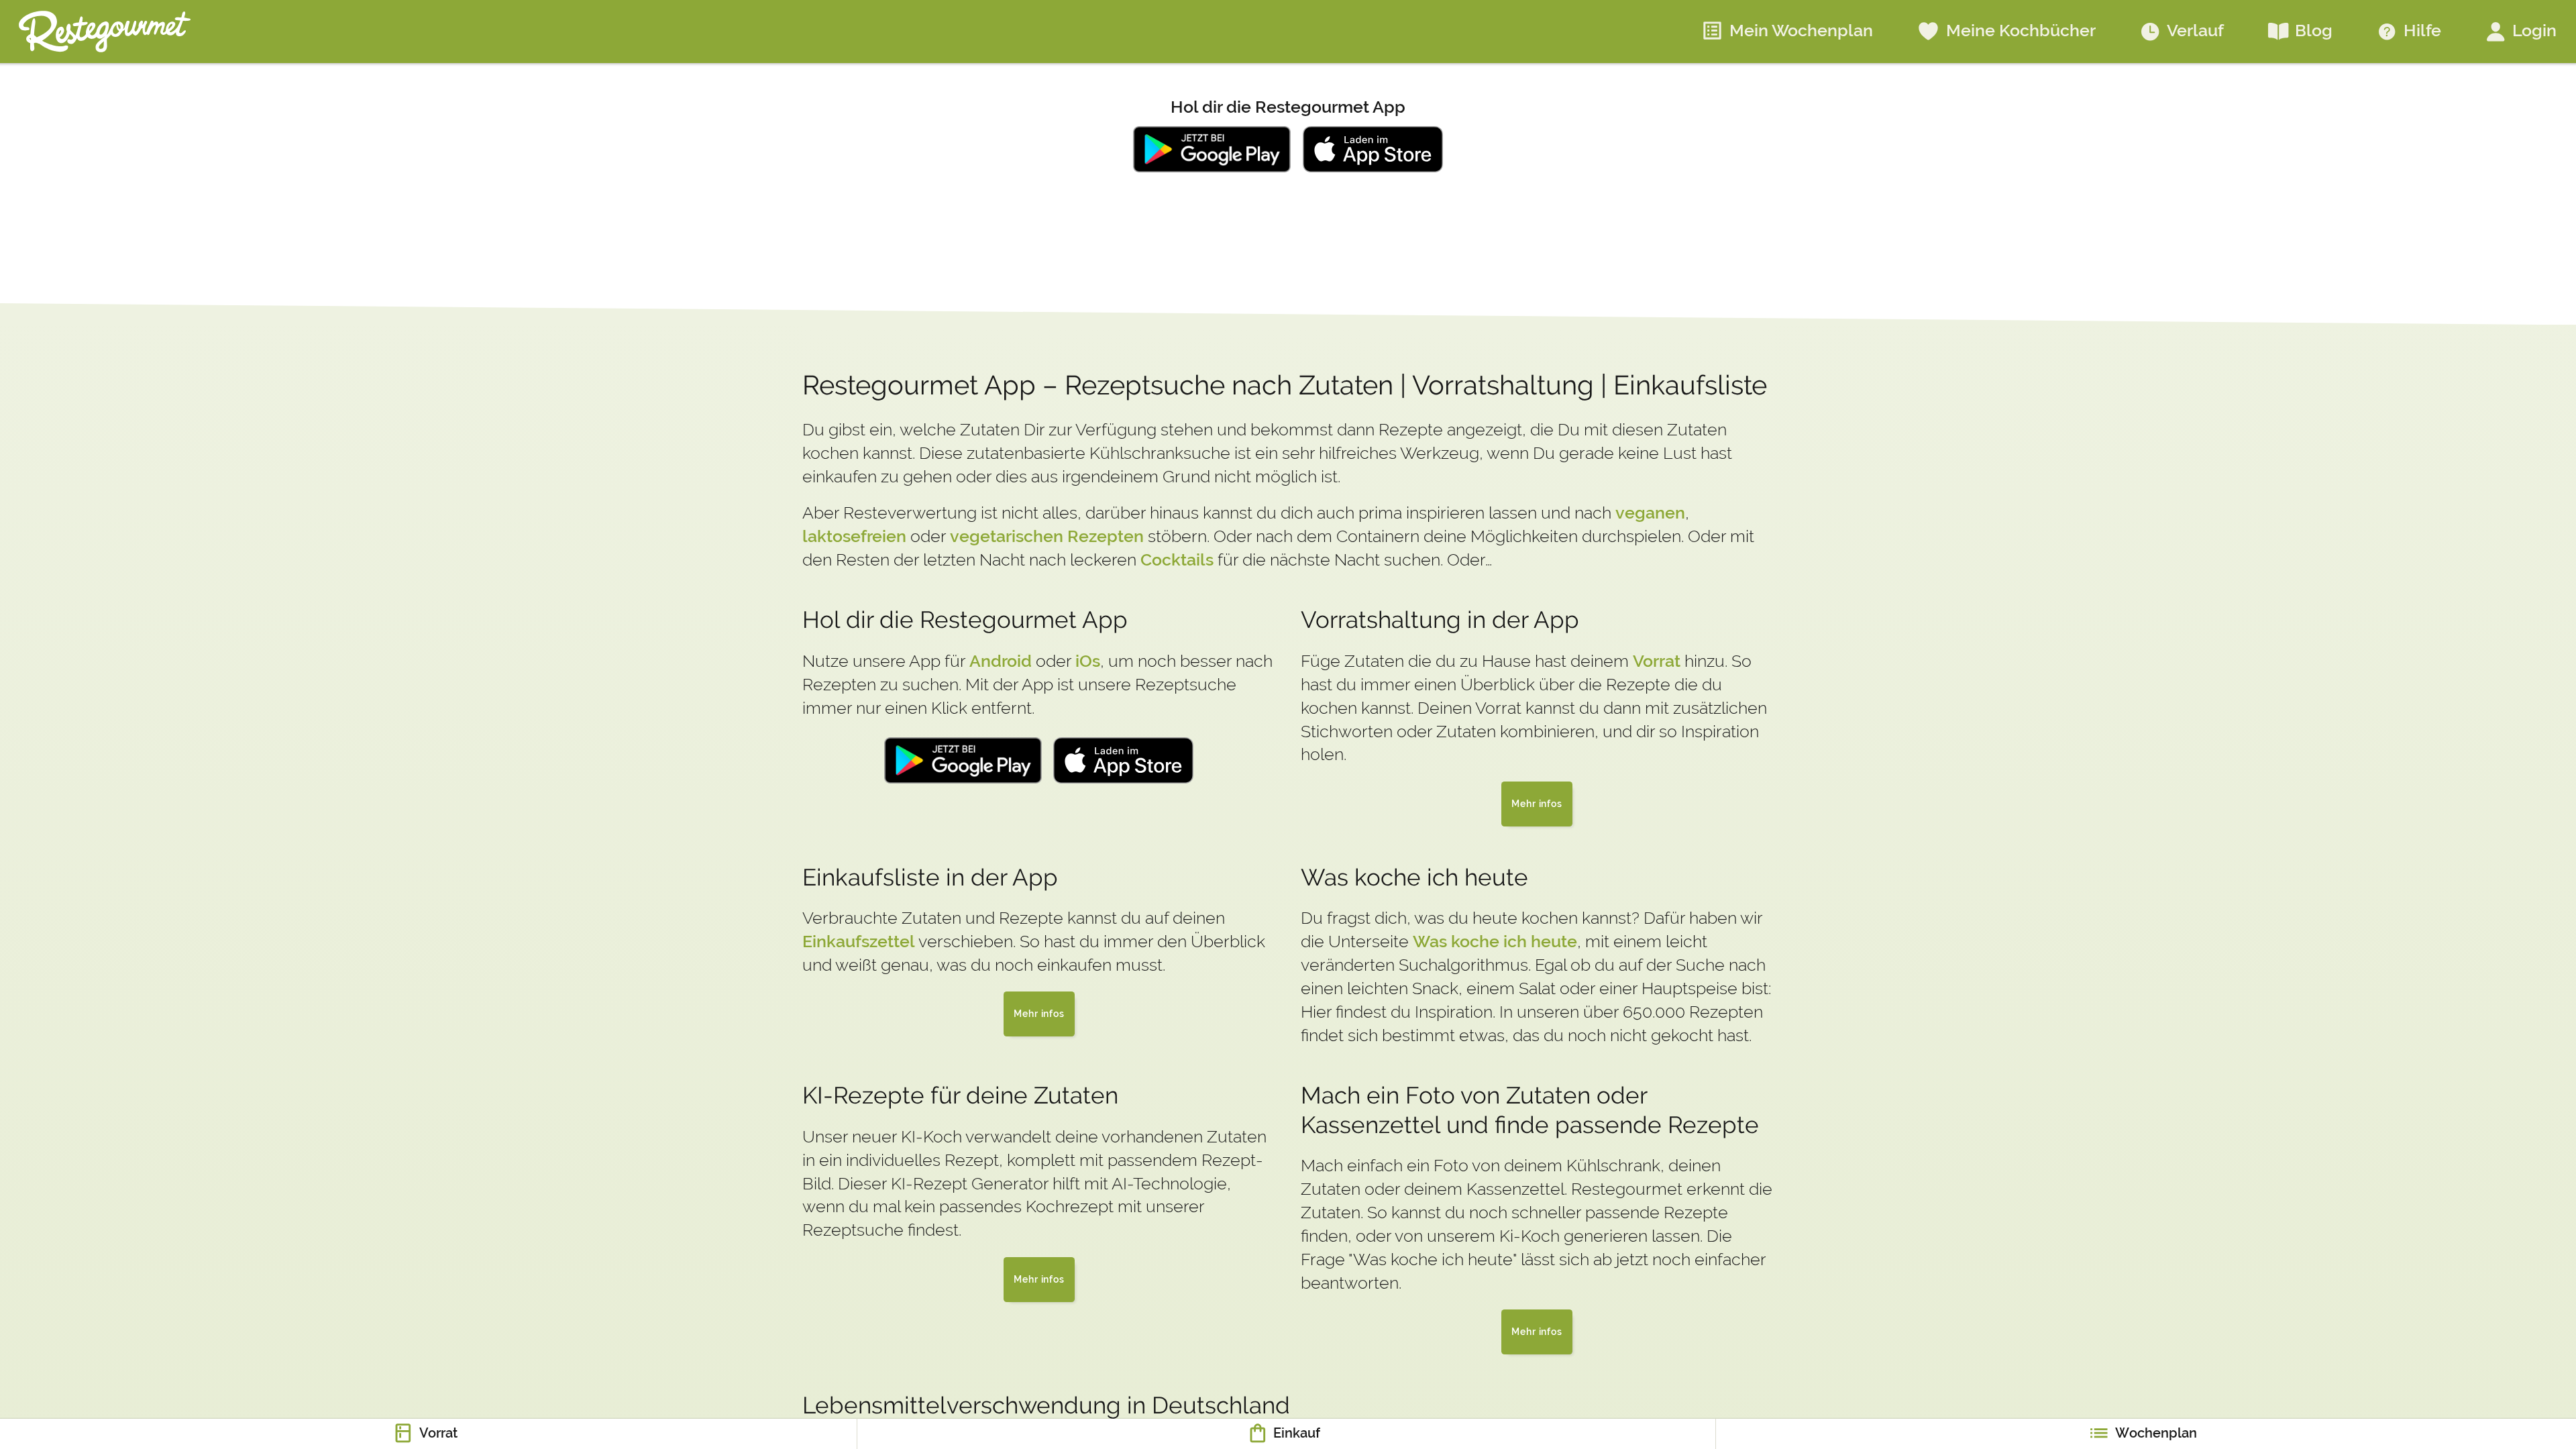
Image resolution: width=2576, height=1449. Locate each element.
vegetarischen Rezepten (1047, 536)
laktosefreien (854, 536)
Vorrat (1657, 660)
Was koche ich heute (1495, 941)
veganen (1650, 512)
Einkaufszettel (859, 941)
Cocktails (1177, 559)
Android (1001, 660)
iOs (1088, 660)
